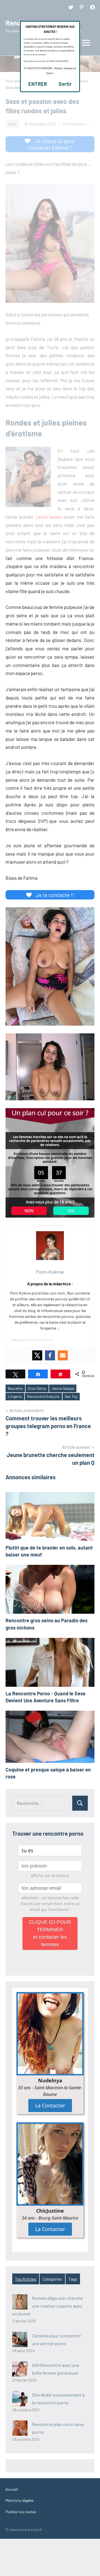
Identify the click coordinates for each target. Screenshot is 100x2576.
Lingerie (15, 1396)
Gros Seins (37, 1388)
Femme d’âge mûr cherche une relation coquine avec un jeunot (48, 2306)
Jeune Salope (63, 1388)
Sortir (65, 84)
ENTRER (38, 84)
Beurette (15, 1388)
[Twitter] (37, 1355)
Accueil (12, 2489)
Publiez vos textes (21, 2512)
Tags (73, 2279)
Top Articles (26, 2279)
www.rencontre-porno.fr (32, 1340)
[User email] (63, 1355)
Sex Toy (71, 1396)
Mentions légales (20, 2500)
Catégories (52, 2279)
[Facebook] (50, 1355)
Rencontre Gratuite (43, 1396)
